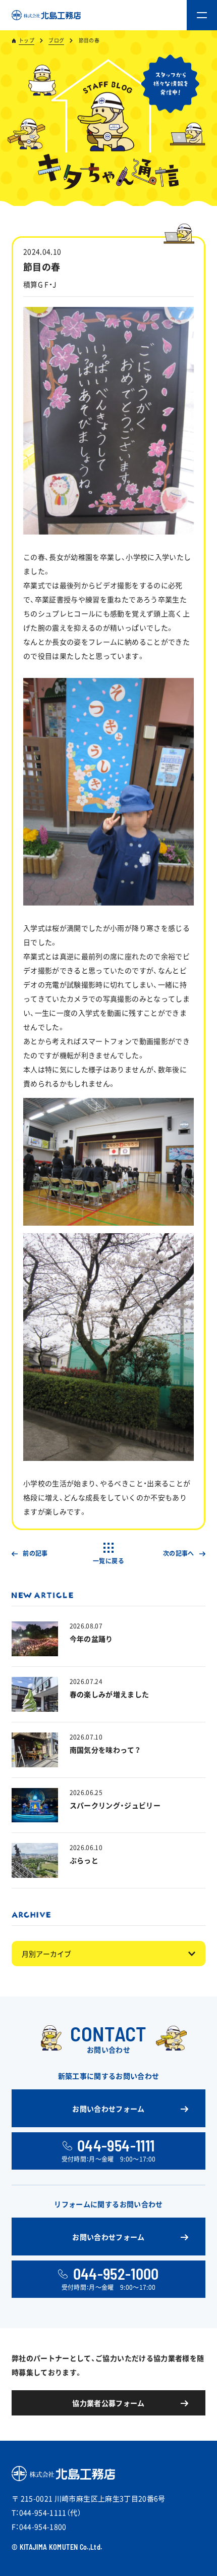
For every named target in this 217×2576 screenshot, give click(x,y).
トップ (26, 40)
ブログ (56, 40)
